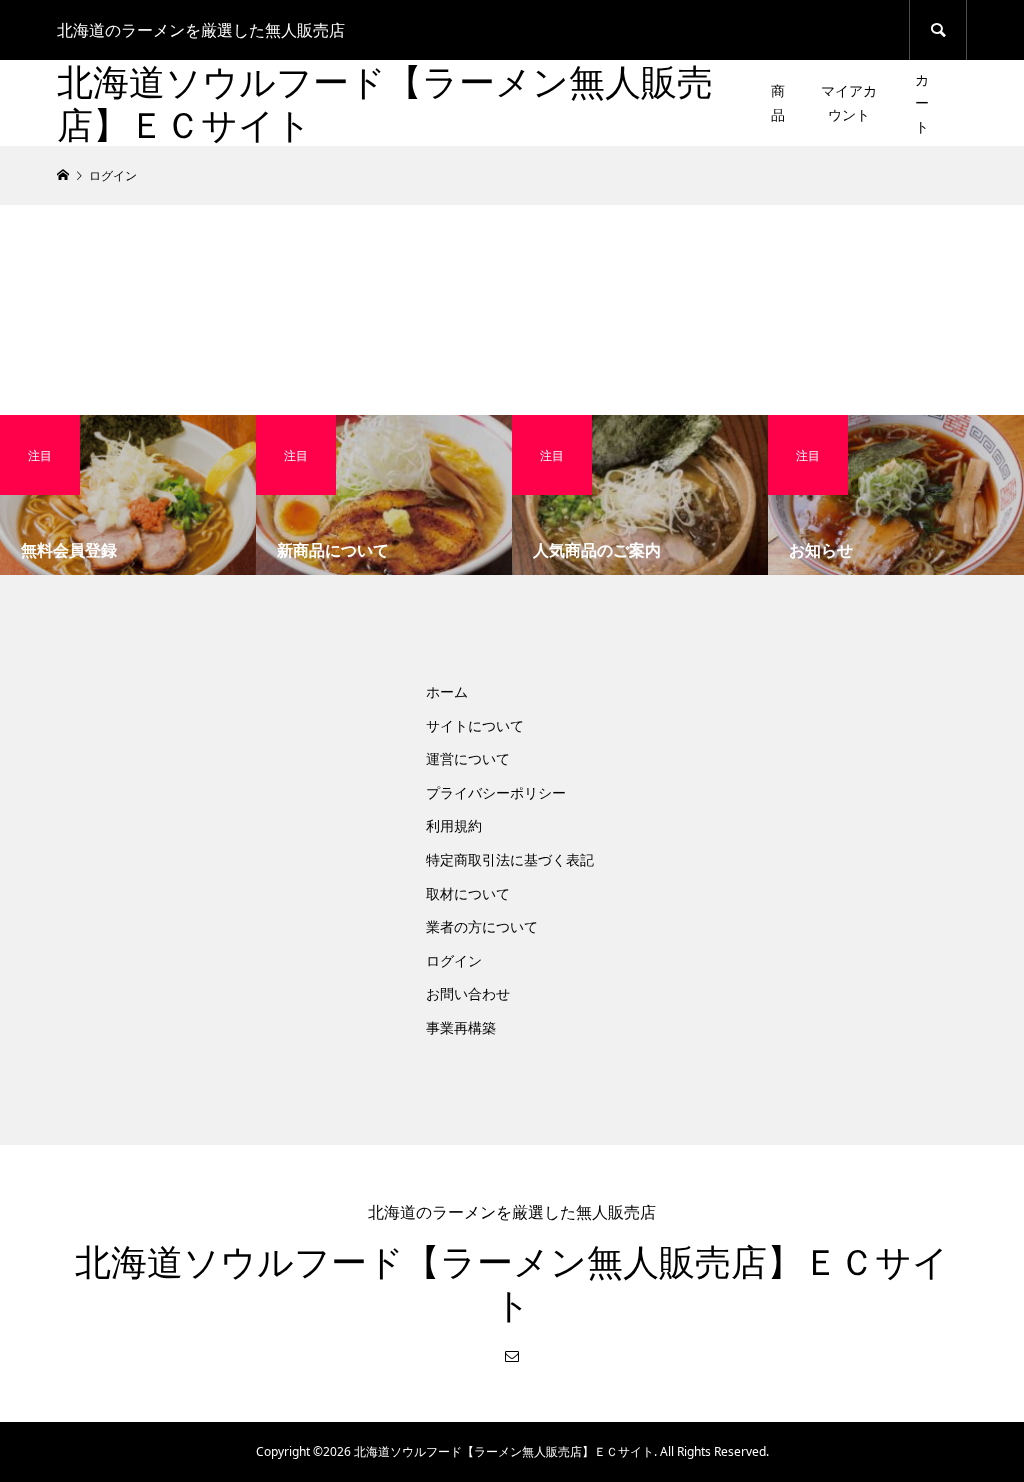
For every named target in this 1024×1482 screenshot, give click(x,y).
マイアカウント (849, 102)
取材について (468, 893)
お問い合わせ (468, 993)
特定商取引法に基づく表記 (510, 859)
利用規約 (454, 825)
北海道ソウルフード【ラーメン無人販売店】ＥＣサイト (385, 103)
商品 (778, 102)
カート (922, 103)
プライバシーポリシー (496, 792)
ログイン (454, 960)
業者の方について (482, 926)
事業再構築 (461, 1027)
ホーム (447, 691)
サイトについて (475, 725)
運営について (468, 758)
